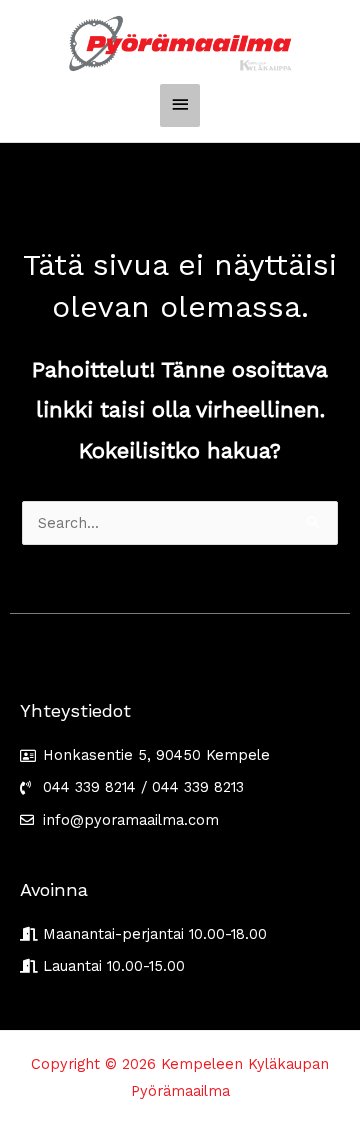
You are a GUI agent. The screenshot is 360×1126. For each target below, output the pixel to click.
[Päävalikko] (180, 105)
